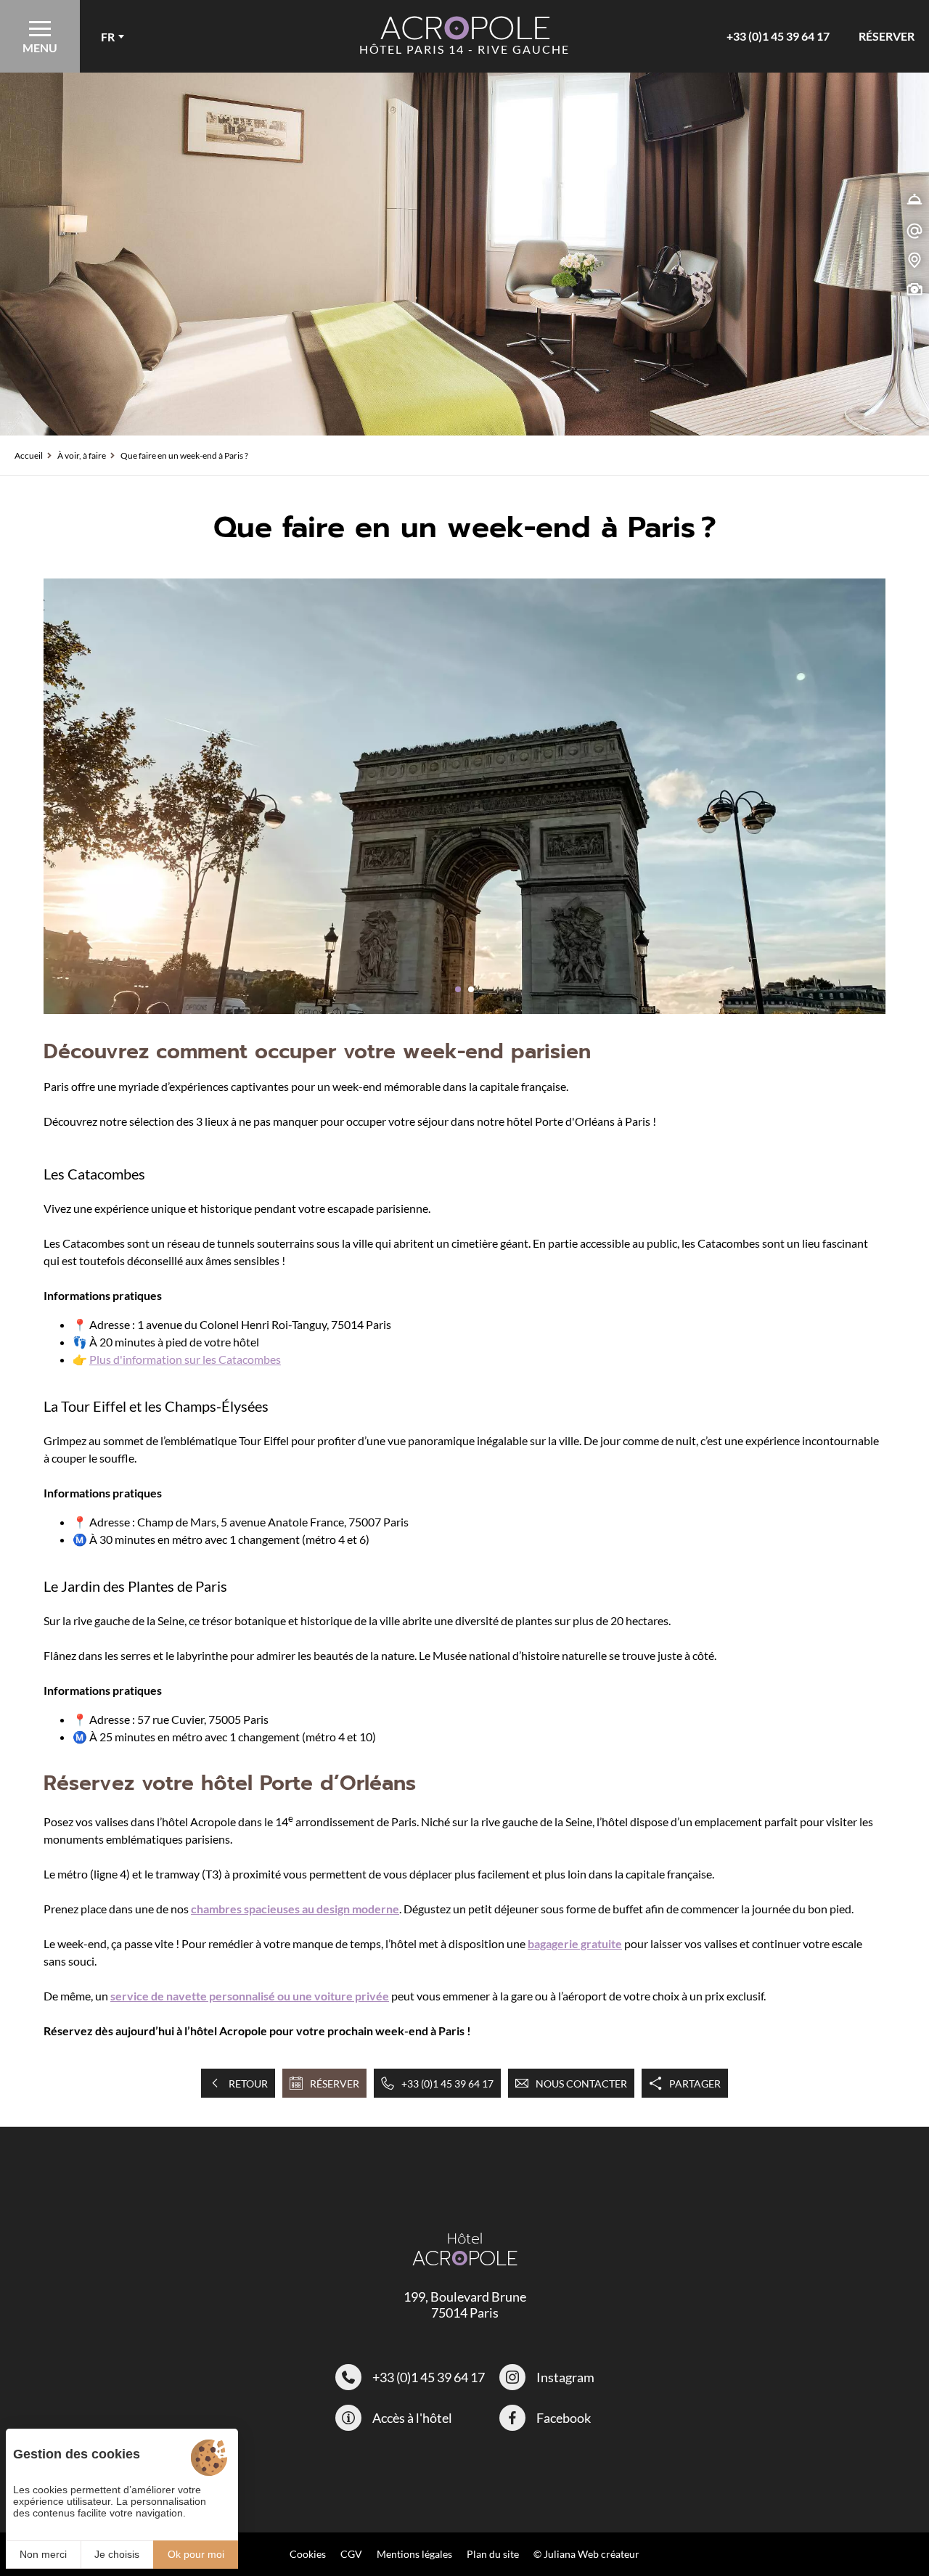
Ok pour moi (196, 2554)
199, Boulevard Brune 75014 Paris (465, 2305)
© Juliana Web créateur (586, 2554)
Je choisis (117, 2554)
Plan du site (493, 2554)
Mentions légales (414, 2554)
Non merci (43, 2554)
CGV (351, 2554)
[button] (458, 989)
